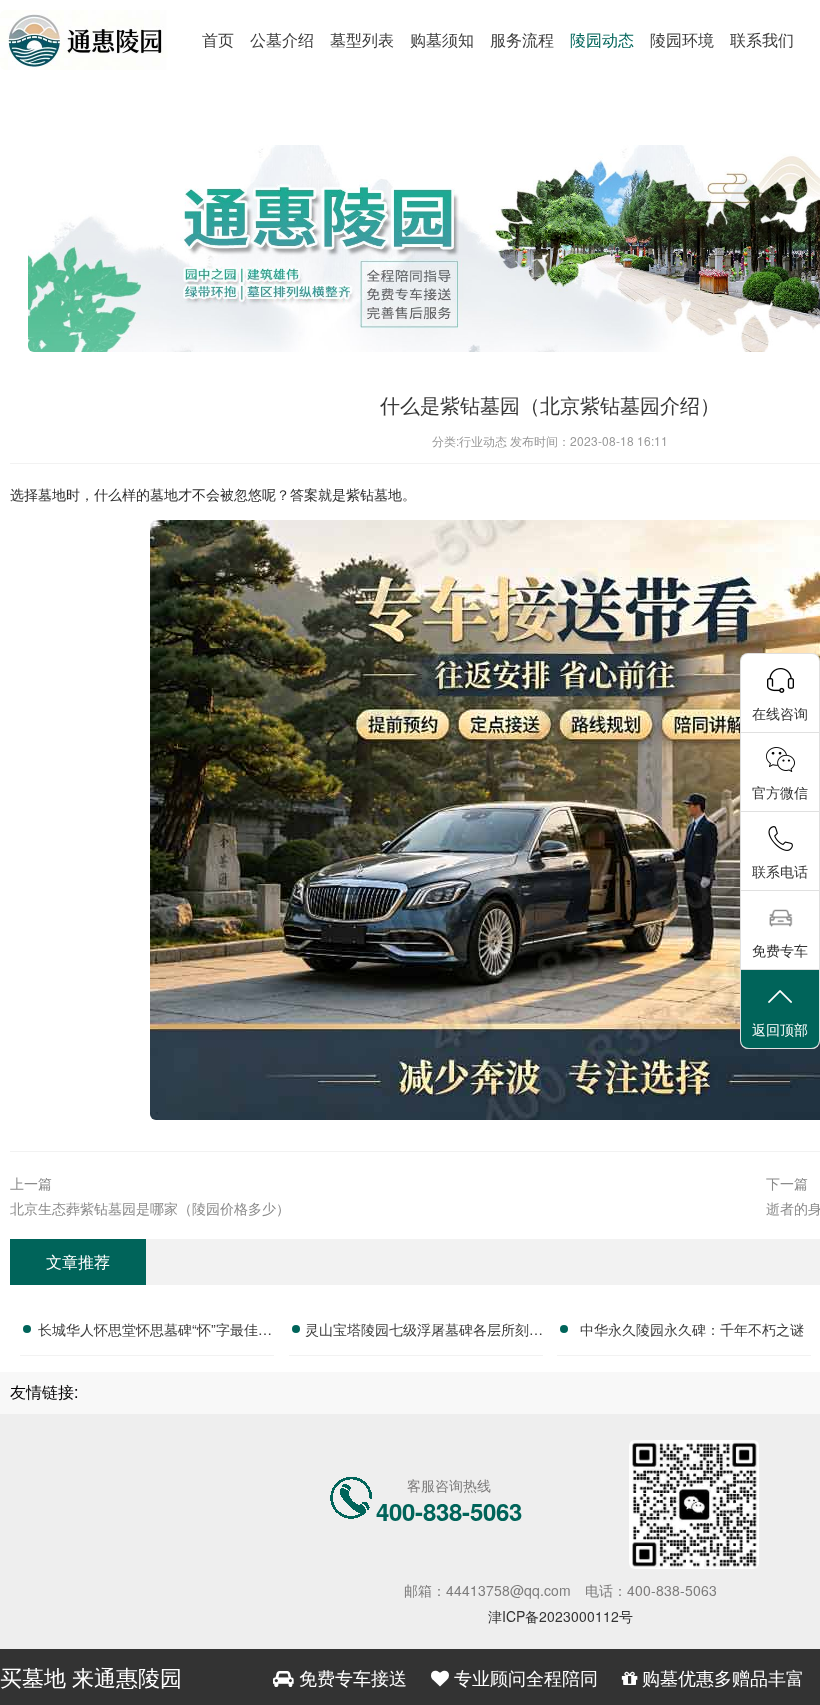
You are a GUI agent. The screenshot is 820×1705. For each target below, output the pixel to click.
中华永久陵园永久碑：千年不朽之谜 (692, 1329)
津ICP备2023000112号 (560, 1616)
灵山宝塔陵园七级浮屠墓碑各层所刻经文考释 (424, 1332)
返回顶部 (780, 1029)
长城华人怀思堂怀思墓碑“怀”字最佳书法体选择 (155, 1332)
